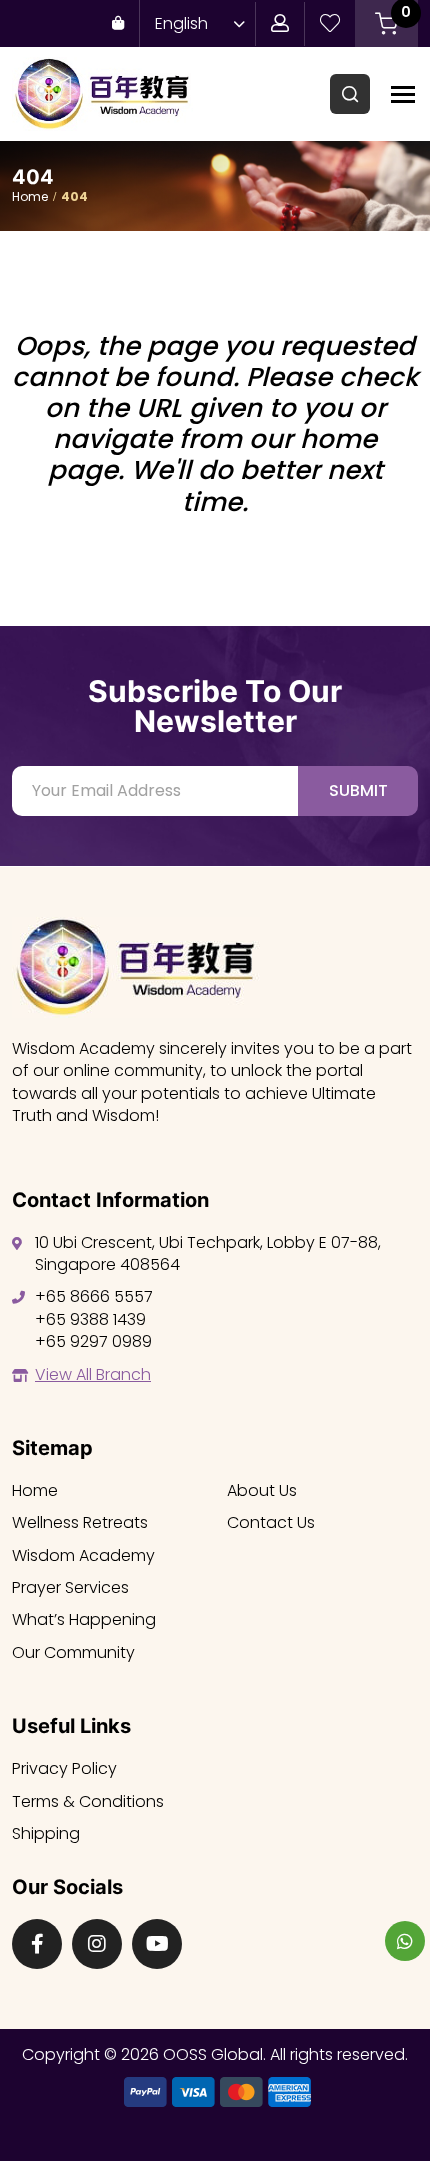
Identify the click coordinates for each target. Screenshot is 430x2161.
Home (30, 196)
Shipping (46, 1833)
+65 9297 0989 (93, 1341)
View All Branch (93, 1374)
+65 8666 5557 (94, 1296)
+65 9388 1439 (90, 1319)
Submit (358, 790)
